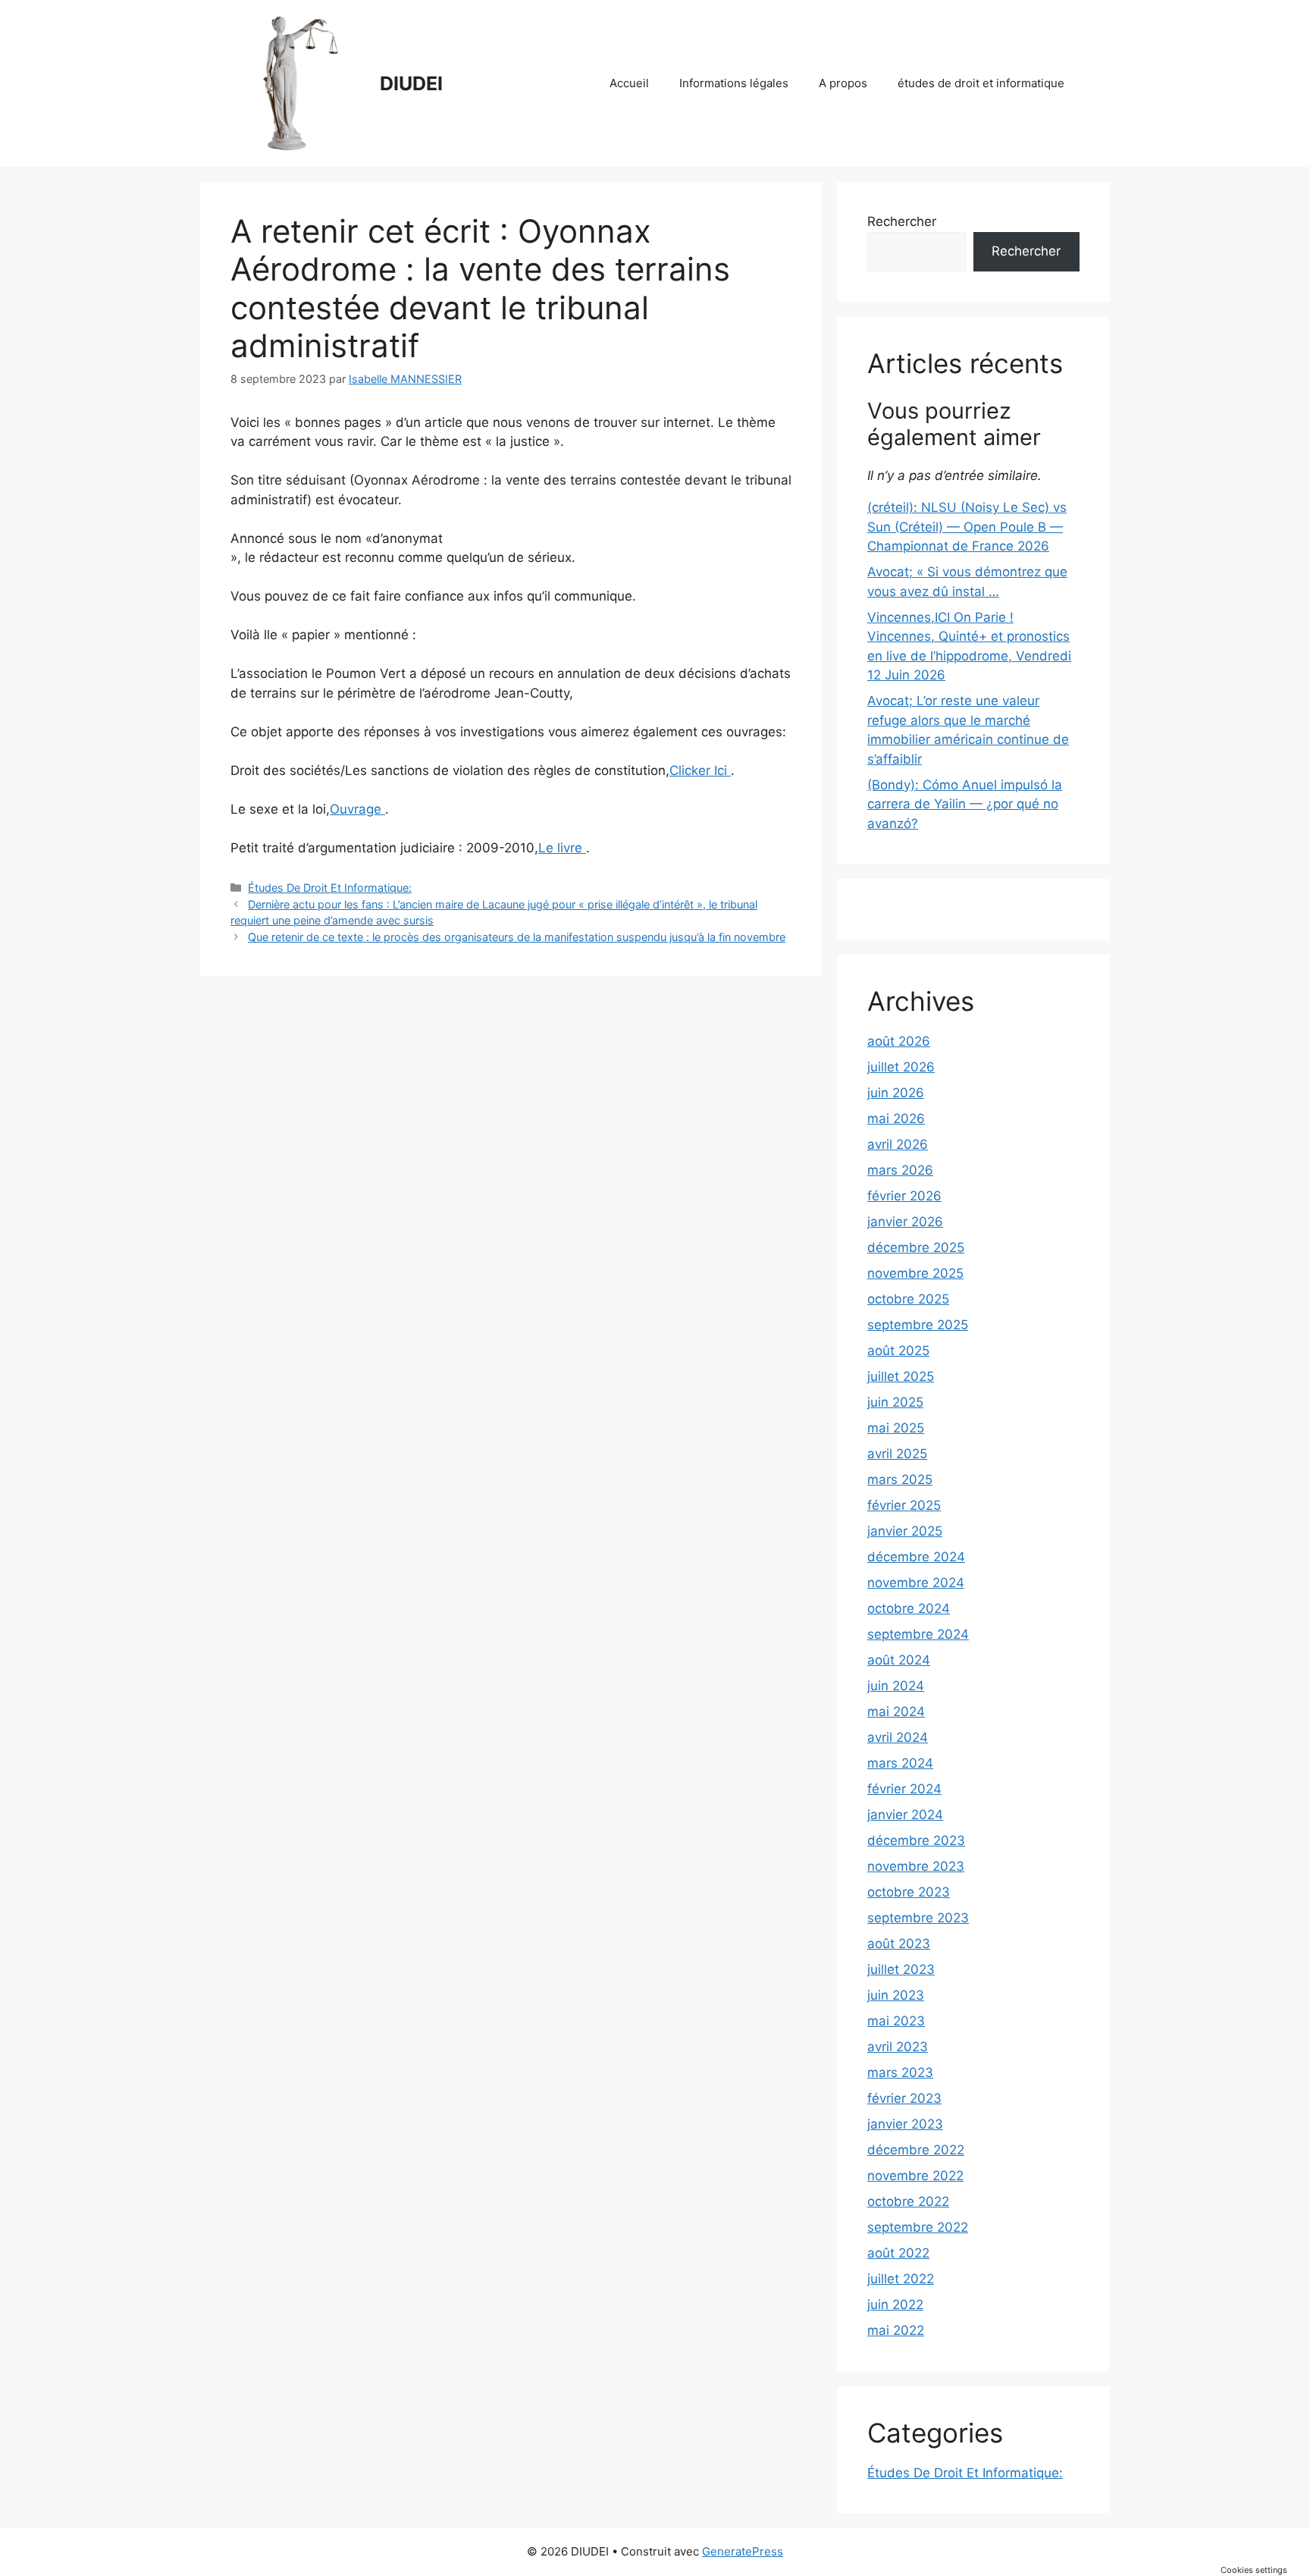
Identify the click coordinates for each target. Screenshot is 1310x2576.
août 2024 (899, 1660)
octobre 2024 (909, 1608)
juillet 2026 (901, 1067)
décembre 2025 (916, 1247)
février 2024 (904, 1789)
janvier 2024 (905, 1815)
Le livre (562, 848)
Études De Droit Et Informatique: (330, 888)
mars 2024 (900, 1763)
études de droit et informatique (981, 83)
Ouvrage (357, 809)
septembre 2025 (918, 1325)
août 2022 (898, 2253)
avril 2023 (898, 2047)
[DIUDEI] (299, 83)
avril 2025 (897, 1454)
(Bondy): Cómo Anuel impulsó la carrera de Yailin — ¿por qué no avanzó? (965, 804)
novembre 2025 (915, 1273)
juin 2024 (896, 1686)
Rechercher (902, 221)
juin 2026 (896, 1093)
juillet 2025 (901, 1376)
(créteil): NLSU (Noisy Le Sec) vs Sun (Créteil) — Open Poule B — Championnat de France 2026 (967, 527)
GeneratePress (743, 2551)
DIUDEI (411, 83)
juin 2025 (895, 1402)
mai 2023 (896, 2021)
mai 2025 (896, 1428)
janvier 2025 (905, 1531)
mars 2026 (900, 1170)
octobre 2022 (908, 2201)
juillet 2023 (901, 1969)
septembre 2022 (918, 2227)
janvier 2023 (905, 2124)
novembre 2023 (916, 1866)
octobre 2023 (909, 1892)
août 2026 (899, 1041)
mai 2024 (896, 1712)
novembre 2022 (915, 2176)
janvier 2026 (905, 1222)
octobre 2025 (908, 1299)
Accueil (629, 83)
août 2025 (898, 1351)
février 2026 (904, 1196)
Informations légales (734, 83)
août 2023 (899, 1944)
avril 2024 (898, 1737)
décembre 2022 (916, 2150)
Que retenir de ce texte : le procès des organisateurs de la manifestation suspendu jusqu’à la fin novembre (517, 937)
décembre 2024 (916, 1557)
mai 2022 (896, 2330)
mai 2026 (896, 1119)
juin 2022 (895, 2305)
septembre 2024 (918, 1634)
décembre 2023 (916, 1840)
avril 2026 (898, 1144)
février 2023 (904, 2098)
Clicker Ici (700, 770)
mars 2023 (900, 2072)
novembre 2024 (916, 1583)
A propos (843, 83)
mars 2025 (900, 1479)
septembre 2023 (918, 1918)
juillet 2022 (901, 2279)
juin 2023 (896, 1995)
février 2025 (904, 1505)
